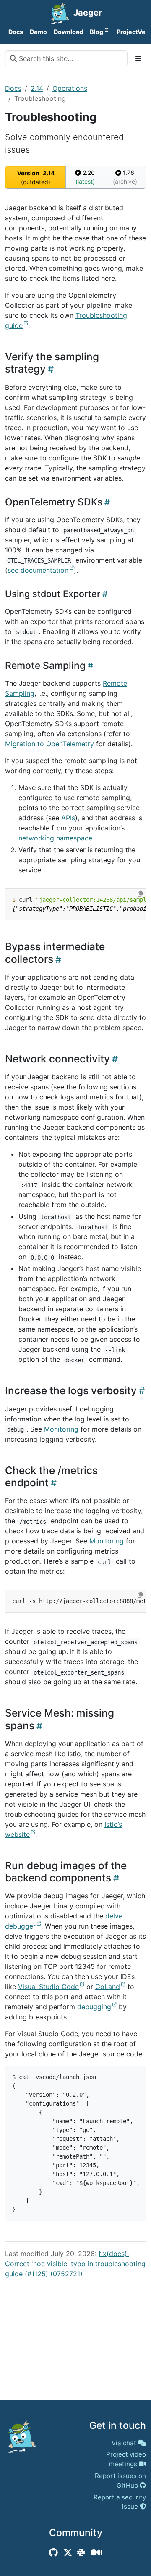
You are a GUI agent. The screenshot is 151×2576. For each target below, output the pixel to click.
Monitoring (61, 1429)
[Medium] (96, 2552)
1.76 (125, 177)
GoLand (108, 1987)
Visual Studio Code (48, 1987)
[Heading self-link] (50, 369)
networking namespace (55, 838)
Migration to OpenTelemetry (49, 744)
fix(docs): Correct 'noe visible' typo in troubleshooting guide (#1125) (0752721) (75, 2264)
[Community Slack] (81, 2552)
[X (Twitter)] (68, 2552)
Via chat (124, 2443)
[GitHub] (53, 2552)
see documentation (38, 570)
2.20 (85, 177)
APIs (68, 818)
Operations (70, 88)
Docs (13, 88)
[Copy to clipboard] (140, 894)
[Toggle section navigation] (138, 58)
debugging (94, 2007)
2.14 (37, 88)
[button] (124, 32)
